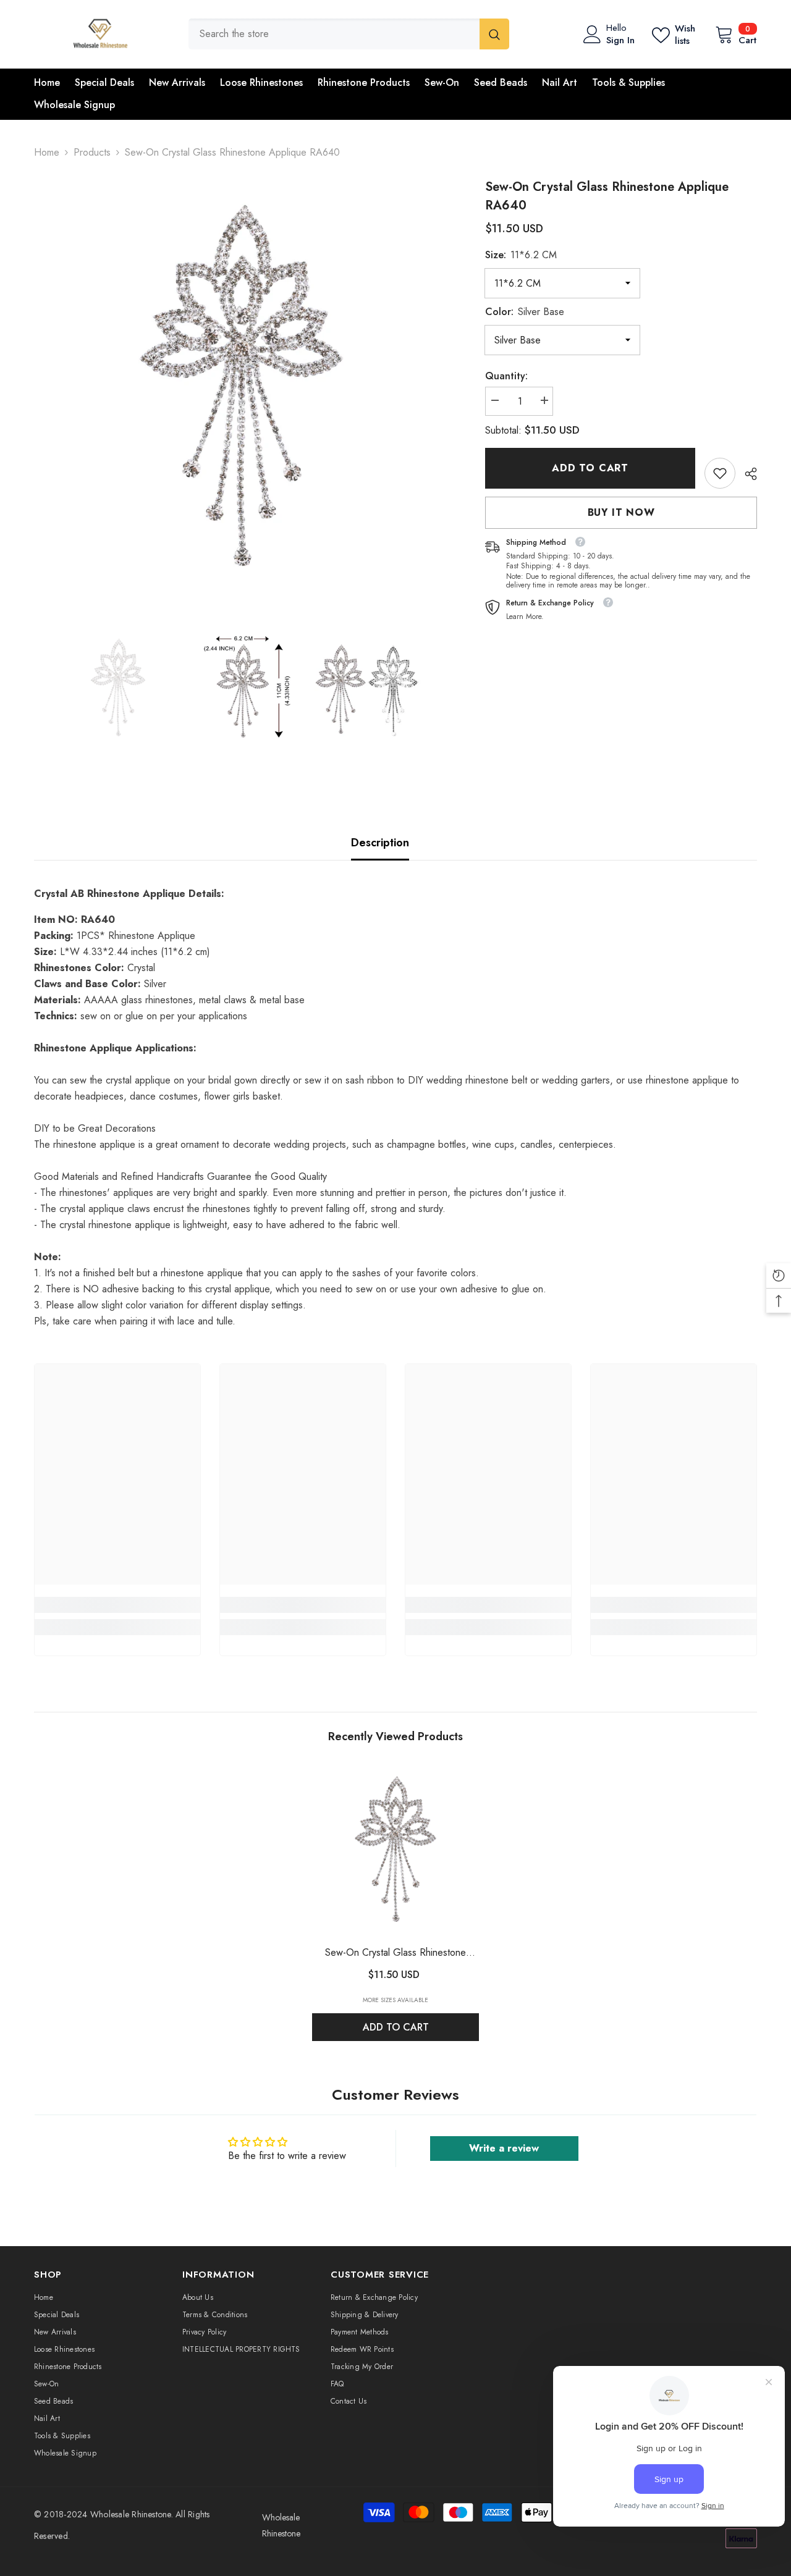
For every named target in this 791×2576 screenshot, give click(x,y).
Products (92, 152)
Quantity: (506, 376)
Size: (521, 255)
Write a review (504, 2148)
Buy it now (621, 512)
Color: (525, 312)
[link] (720, 473)
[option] (241, 385)
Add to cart (590, 468)
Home (47, 152)
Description (380, 843)
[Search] (349, 34)
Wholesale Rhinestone (131, 2514)
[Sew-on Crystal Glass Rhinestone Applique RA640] (395, 1849)
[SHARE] (746, 474)
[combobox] (334, 34)
